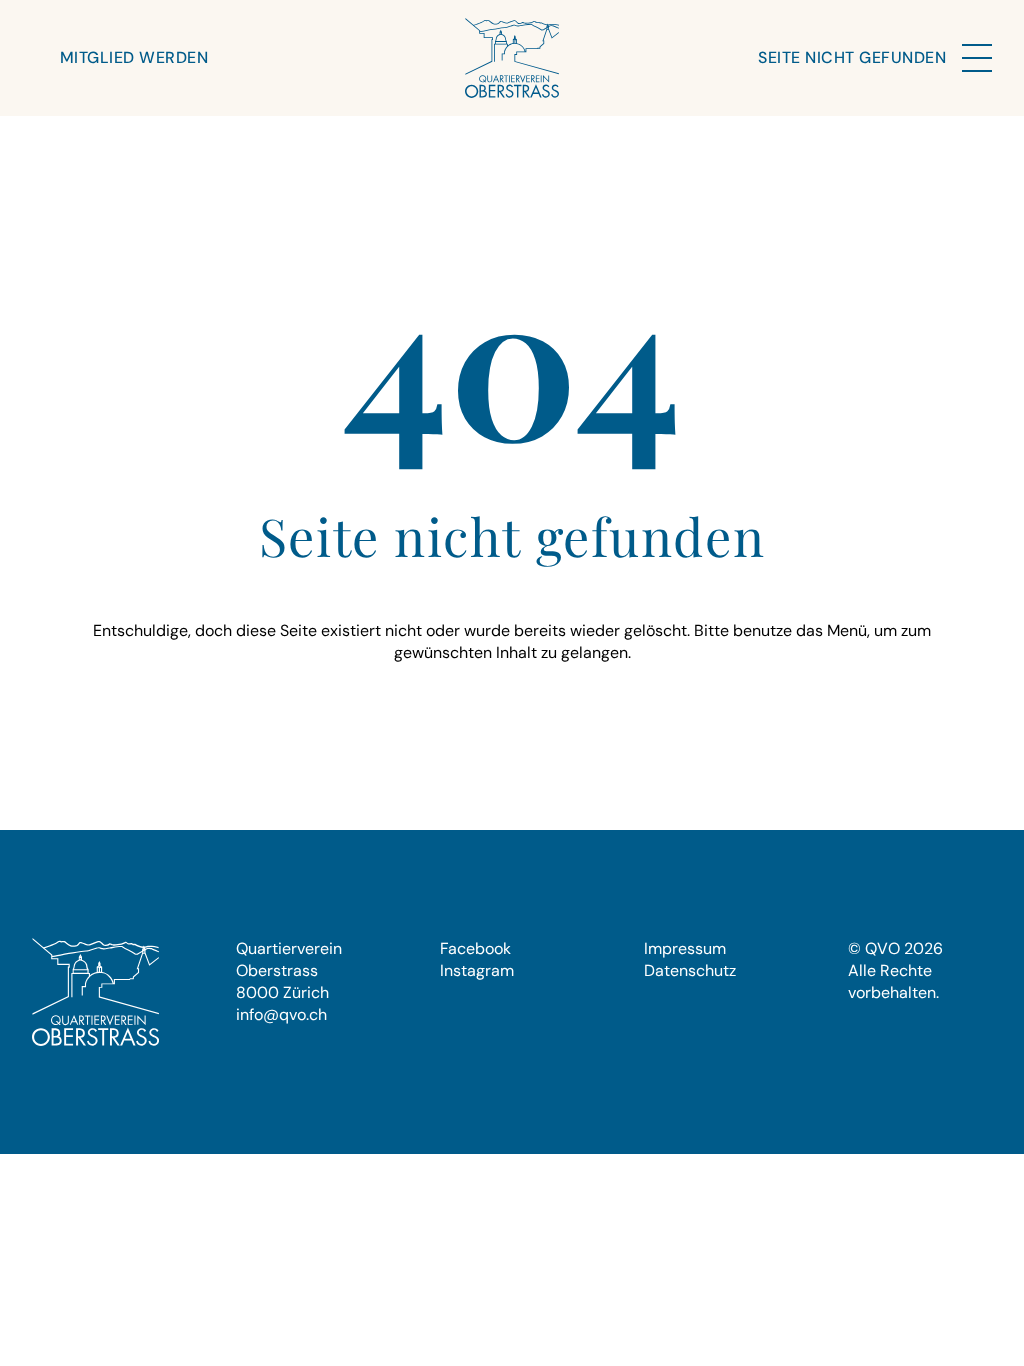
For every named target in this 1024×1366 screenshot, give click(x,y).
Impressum (685, 948)
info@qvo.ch (281, 1014)
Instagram (477, 970)
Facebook (475, 948)
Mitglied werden (134, 57)
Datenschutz (690, 970)
